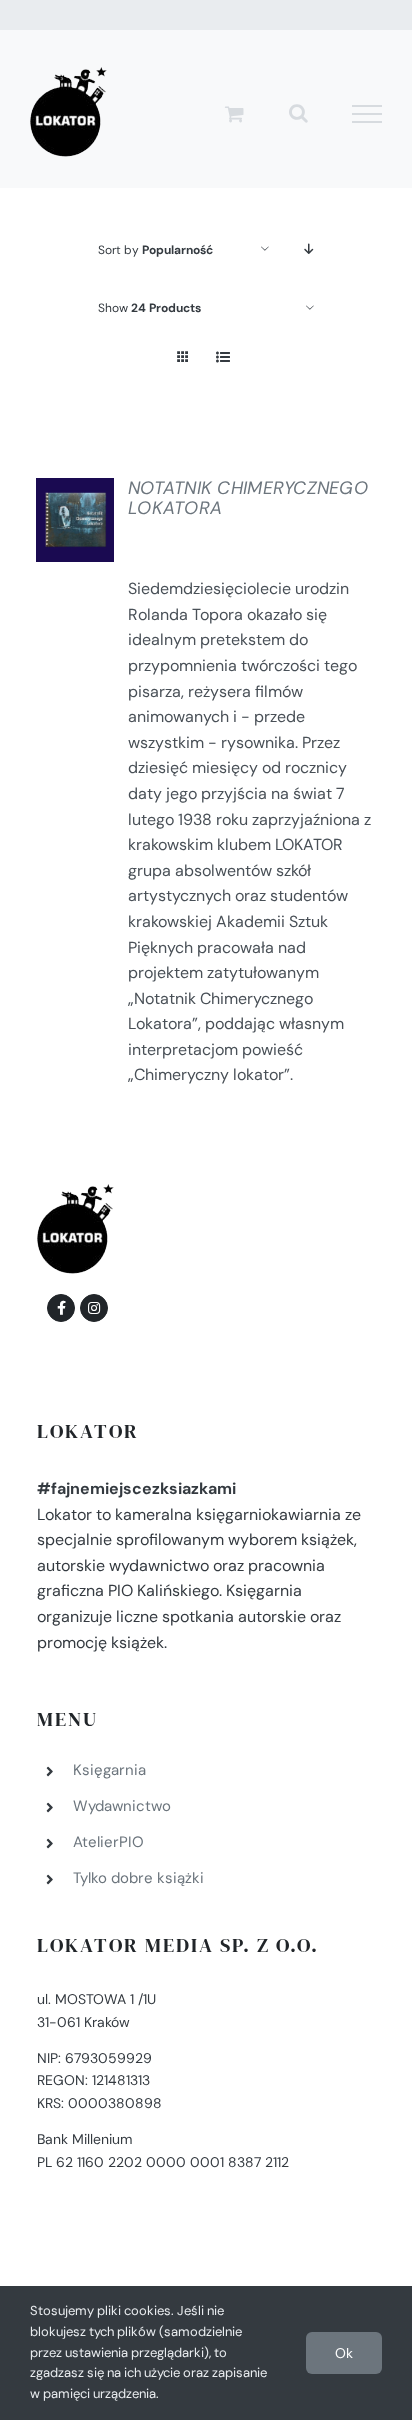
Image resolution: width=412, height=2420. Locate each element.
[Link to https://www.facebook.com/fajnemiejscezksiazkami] (61, 1308)
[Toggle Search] (298, 113)
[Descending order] (309, 249)
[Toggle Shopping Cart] (234, 113)
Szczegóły (88, 525)
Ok (344, 2353)
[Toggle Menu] (367, 114)
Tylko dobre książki (138, 1878)
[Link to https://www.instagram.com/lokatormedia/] (94, 1308)
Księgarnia (109, 1770)
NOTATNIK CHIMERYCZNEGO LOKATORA (248, 498)
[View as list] (222, 357)
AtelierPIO (108, 1842)
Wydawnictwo (122, 1806)
